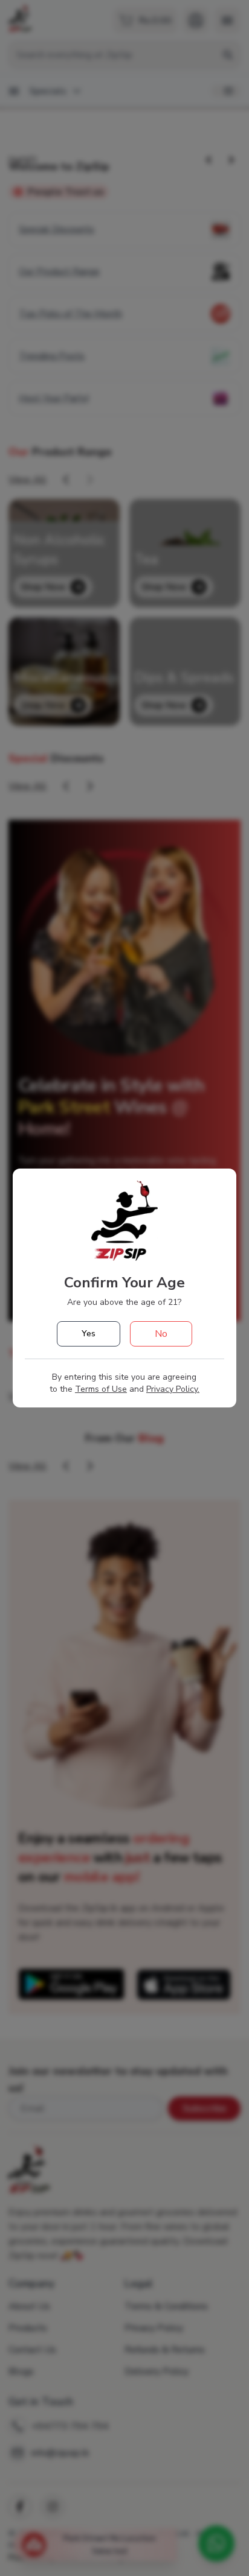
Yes (89, 1334)
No (161, 1334)
